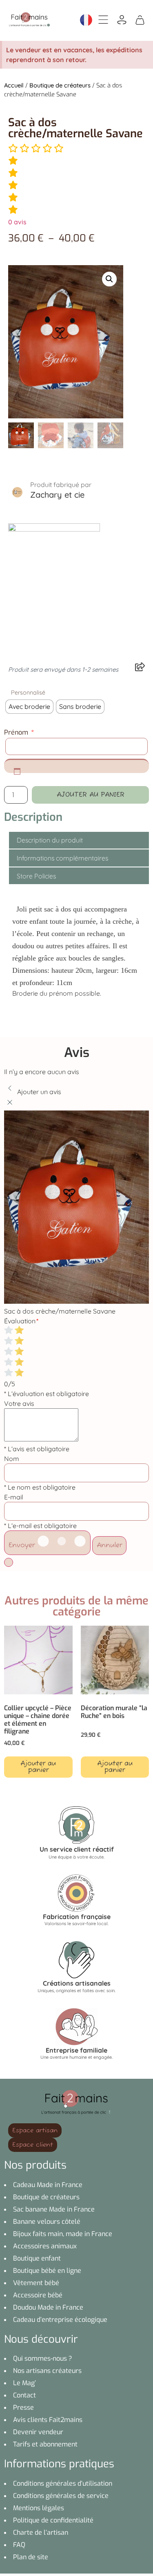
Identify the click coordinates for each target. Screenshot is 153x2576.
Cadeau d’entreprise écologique (60, 2320)
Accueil (14, 85)
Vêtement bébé (36, 2283)
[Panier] (140, 19)
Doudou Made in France (48, 2307)
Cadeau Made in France (48, 2185)
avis (17, 222)
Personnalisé (28, 693)
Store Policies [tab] (36, 876)
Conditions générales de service (61, 2496)
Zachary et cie (57, 495)
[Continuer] (9, 1562)
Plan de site (31, 2557)
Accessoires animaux (45, 2246)
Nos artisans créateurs (47, 2371)
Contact (24, 2395)
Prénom (19, 733)
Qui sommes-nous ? (43, 2358)
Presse (23, 2407)
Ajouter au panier (91, 795)
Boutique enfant (37, 2258)
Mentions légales (39, 2508)
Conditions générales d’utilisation (63, 2483)
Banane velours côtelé (47, 2222)
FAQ (19, 2545)
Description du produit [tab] (50, 840)
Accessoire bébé (38, 2295)
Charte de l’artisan (41, 2532)
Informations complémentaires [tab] (62, 858)
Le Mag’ (24, 2383)
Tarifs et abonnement (45, 2444)
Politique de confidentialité (53, 2520)
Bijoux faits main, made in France (63, 2234)
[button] (109, 279)
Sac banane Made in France (54, 2209)
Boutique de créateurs (60, 85)
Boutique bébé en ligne (47, 2271)
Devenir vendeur (38, 2432)
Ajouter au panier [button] (38, 1767)
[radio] (29, 707)
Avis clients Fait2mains (48, 2420)
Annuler (109, 1546)
